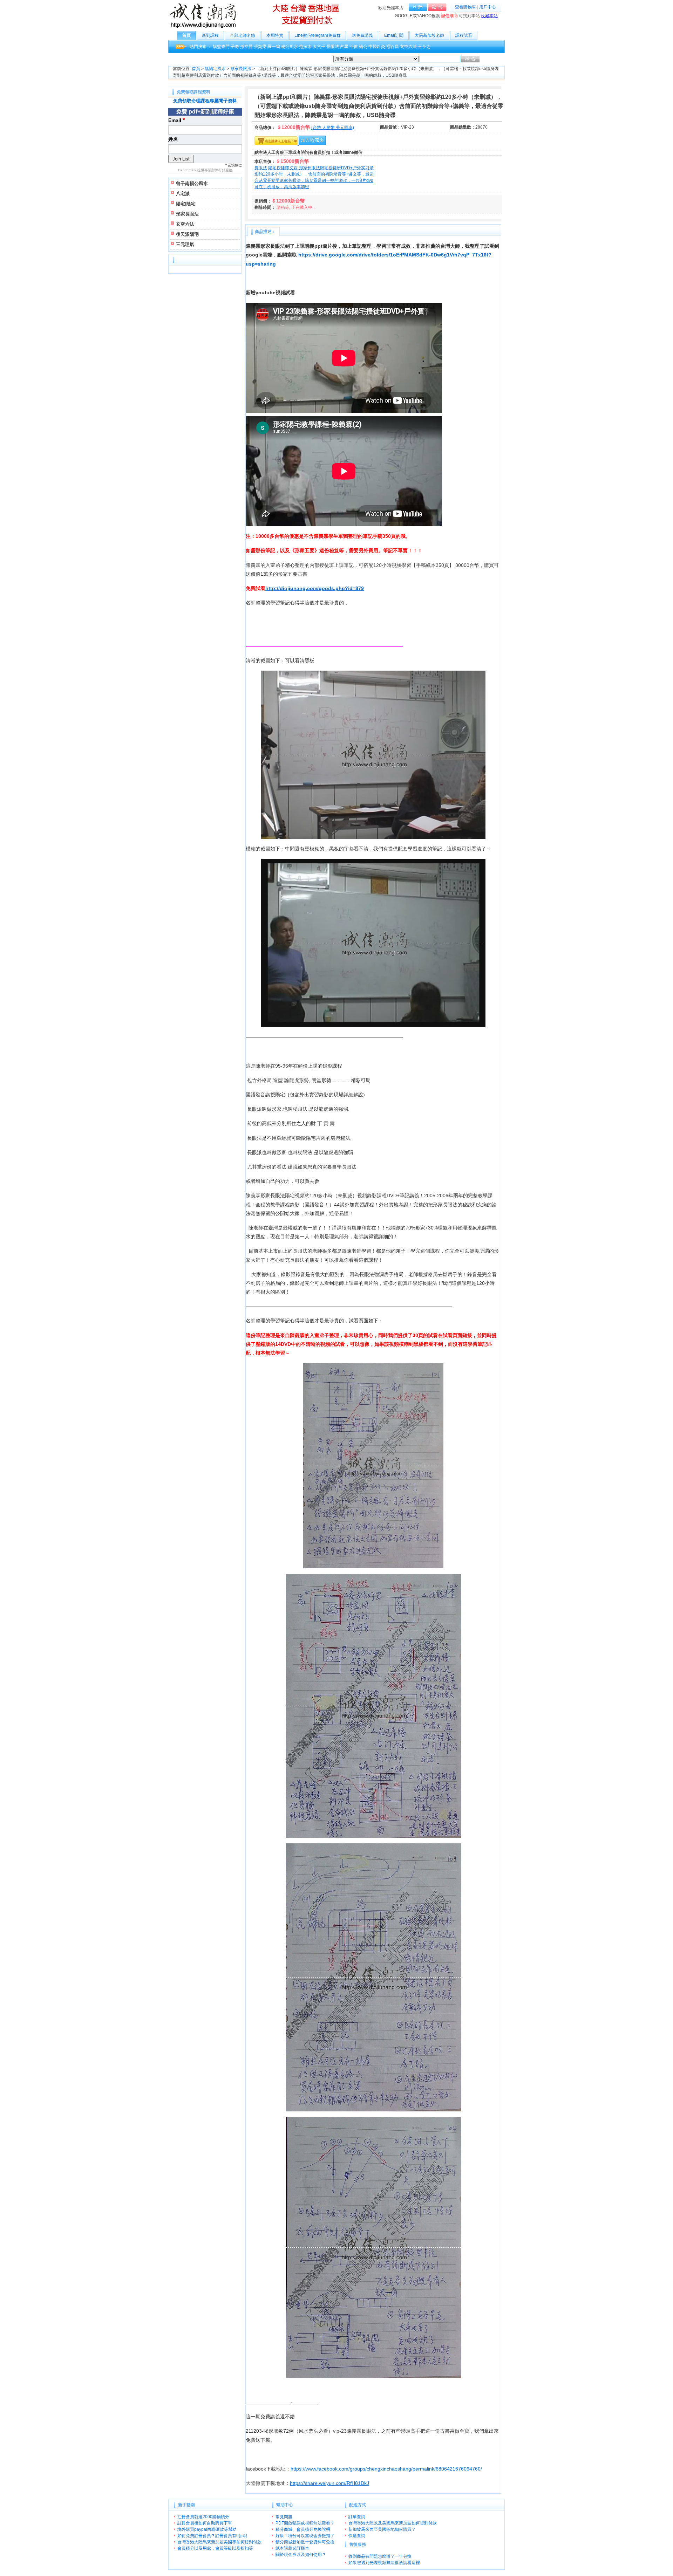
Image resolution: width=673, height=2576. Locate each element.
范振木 (305, 47)
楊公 (363, 47)
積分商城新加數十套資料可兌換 (305, 2542)
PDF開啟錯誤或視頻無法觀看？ (305, 2523)
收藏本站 (489, 16)
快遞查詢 (357, 2536)
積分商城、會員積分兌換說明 (303, 2529)
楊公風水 (290, 47)
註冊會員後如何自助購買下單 (205, 2523)
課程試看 (464, 35)
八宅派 (183, 194)
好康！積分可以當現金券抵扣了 (305, 2536)
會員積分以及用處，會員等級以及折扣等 (215, 2548)
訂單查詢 (357, 2517)
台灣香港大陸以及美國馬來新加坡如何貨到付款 (393, 2523)
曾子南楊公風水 (192, 183)
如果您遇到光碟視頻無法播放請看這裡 (384, 2563)
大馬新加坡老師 (429, 35)
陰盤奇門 (221, 47)
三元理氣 (185, 244)
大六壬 (319, 47)
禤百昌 (393, 47)
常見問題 (284, 2517)
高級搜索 (489, 59)
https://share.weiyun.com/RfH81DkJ (329, 2483)
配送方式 (358, 2505)
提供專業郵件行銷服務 (215, 170)
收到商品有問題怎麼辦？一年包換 (380, 2556)
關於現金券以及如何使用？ (301, 2555)
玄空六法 (408, 47)
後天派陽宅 (187, 234)
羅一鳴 (274, 47)
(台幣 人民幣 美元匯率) (333, 128)
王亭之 (424, 47)
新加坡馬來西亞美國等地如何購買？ (382, 2529)
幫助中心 (285, 2505)
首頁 (186, 35)
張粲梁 (260, 47)
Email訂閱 (394, 35)
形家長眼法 (241, 69)
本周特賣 (275, 35)
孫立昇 (246, 47)
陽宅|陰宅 (186, 204)
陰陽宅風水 (215, 69)
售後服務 (358, 2544)
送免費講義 (362, 35)
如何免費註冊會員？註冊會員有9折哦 (212, 2536)
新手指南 (186, 2505)
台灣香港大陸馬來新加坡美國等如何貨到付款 (219, 2542)
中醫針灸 (377, 47)
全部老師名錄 (243, 35)
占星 (344, 47)
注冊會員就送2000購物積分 (203, 2517)
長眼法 (333, 47)
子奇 (235, 47)
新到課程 (210, 35)
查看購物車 (465, 7)
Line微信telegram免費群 (318, 35)
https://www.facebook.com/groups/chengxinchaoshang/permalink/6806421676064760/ (386, 2469)
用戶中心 (488, 7)
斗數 (354, 47)
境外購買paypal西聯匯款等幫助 (207, 2529)
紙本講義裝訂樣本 (292, 2548)
